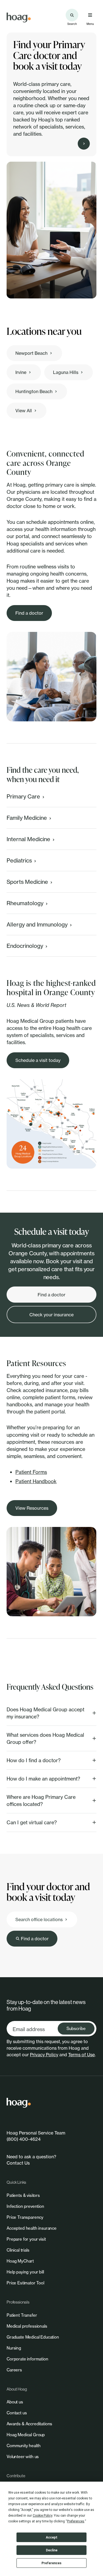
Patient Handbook (36, 1481)
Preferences (51, 2563)
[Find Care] (84, 144)
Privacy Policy (44, 2055)
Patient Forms (31, 1472)
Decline (52, 2550)
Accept (52, 2537)
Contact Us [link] (18, 2163)
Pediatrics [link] (19, 860)
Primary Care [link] (23, 796)
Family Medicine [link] (27, 818)
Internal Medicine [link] (28, 839)
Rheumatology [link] (25, 903)
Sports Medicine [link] (27, 882)
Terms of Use (81, 2055)
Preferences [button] (76, 2521)
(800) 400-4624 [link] (24, 2139)
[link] (19, 18)
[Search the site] (72, 15)
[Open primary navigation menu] (90, 15)
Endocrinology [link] (25, 946)
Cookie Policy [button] (42, 2516)
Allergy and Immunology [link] (37, 924)
